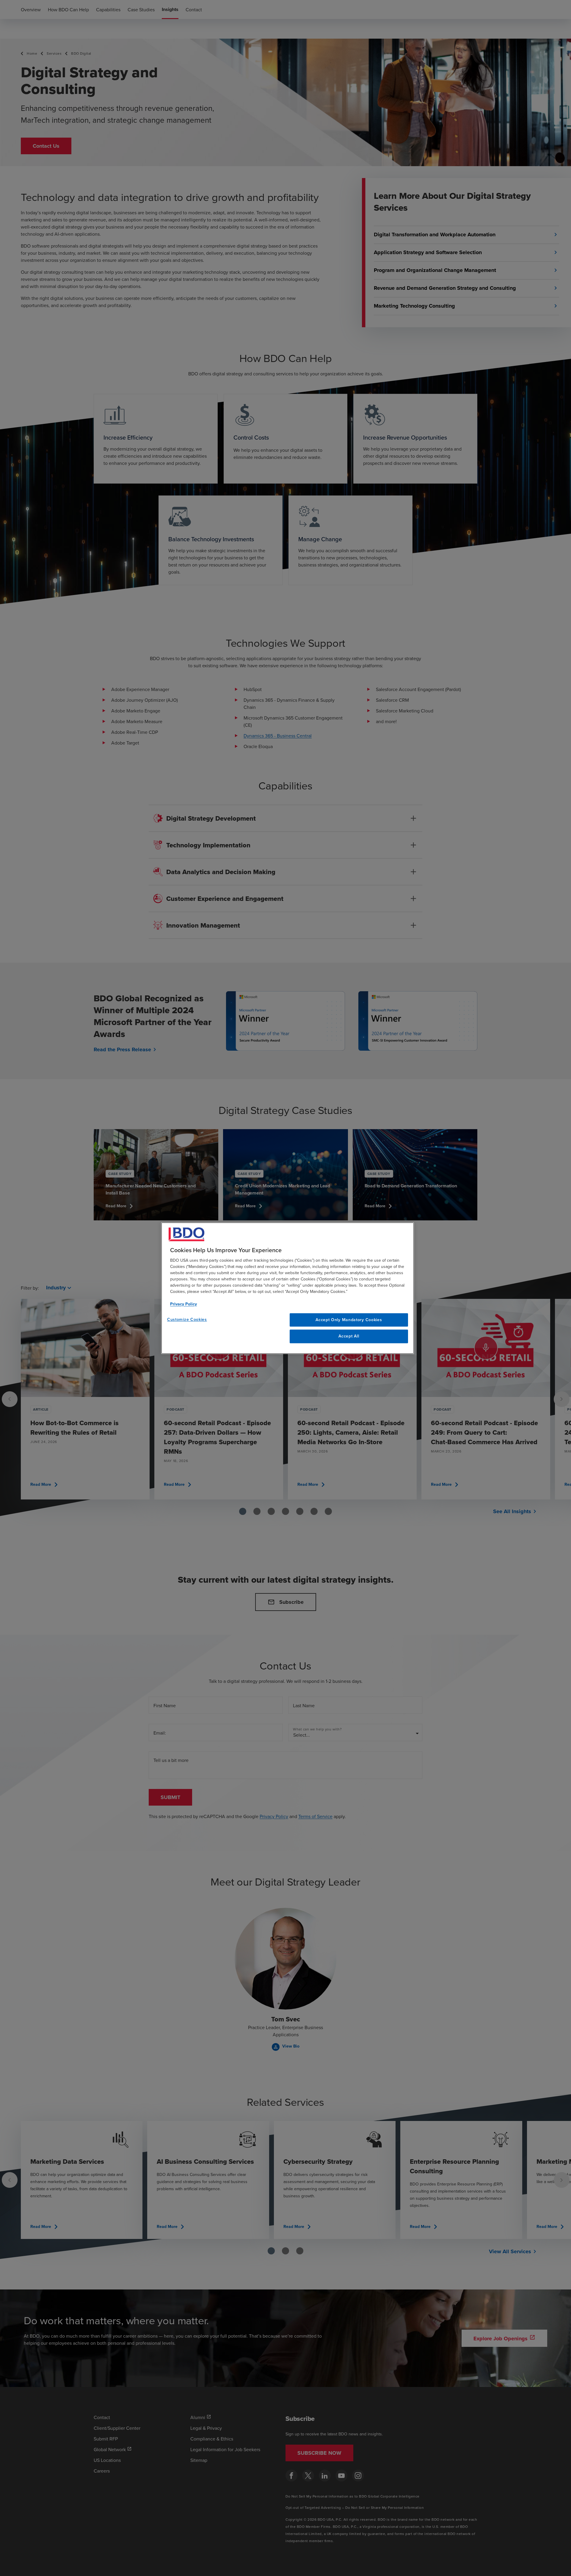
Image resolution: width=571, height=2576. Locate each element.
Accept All (349, 1336)
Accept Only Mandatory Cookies (349, 1320)
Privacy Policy (183, 1304)
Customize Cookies (187, 1319)
